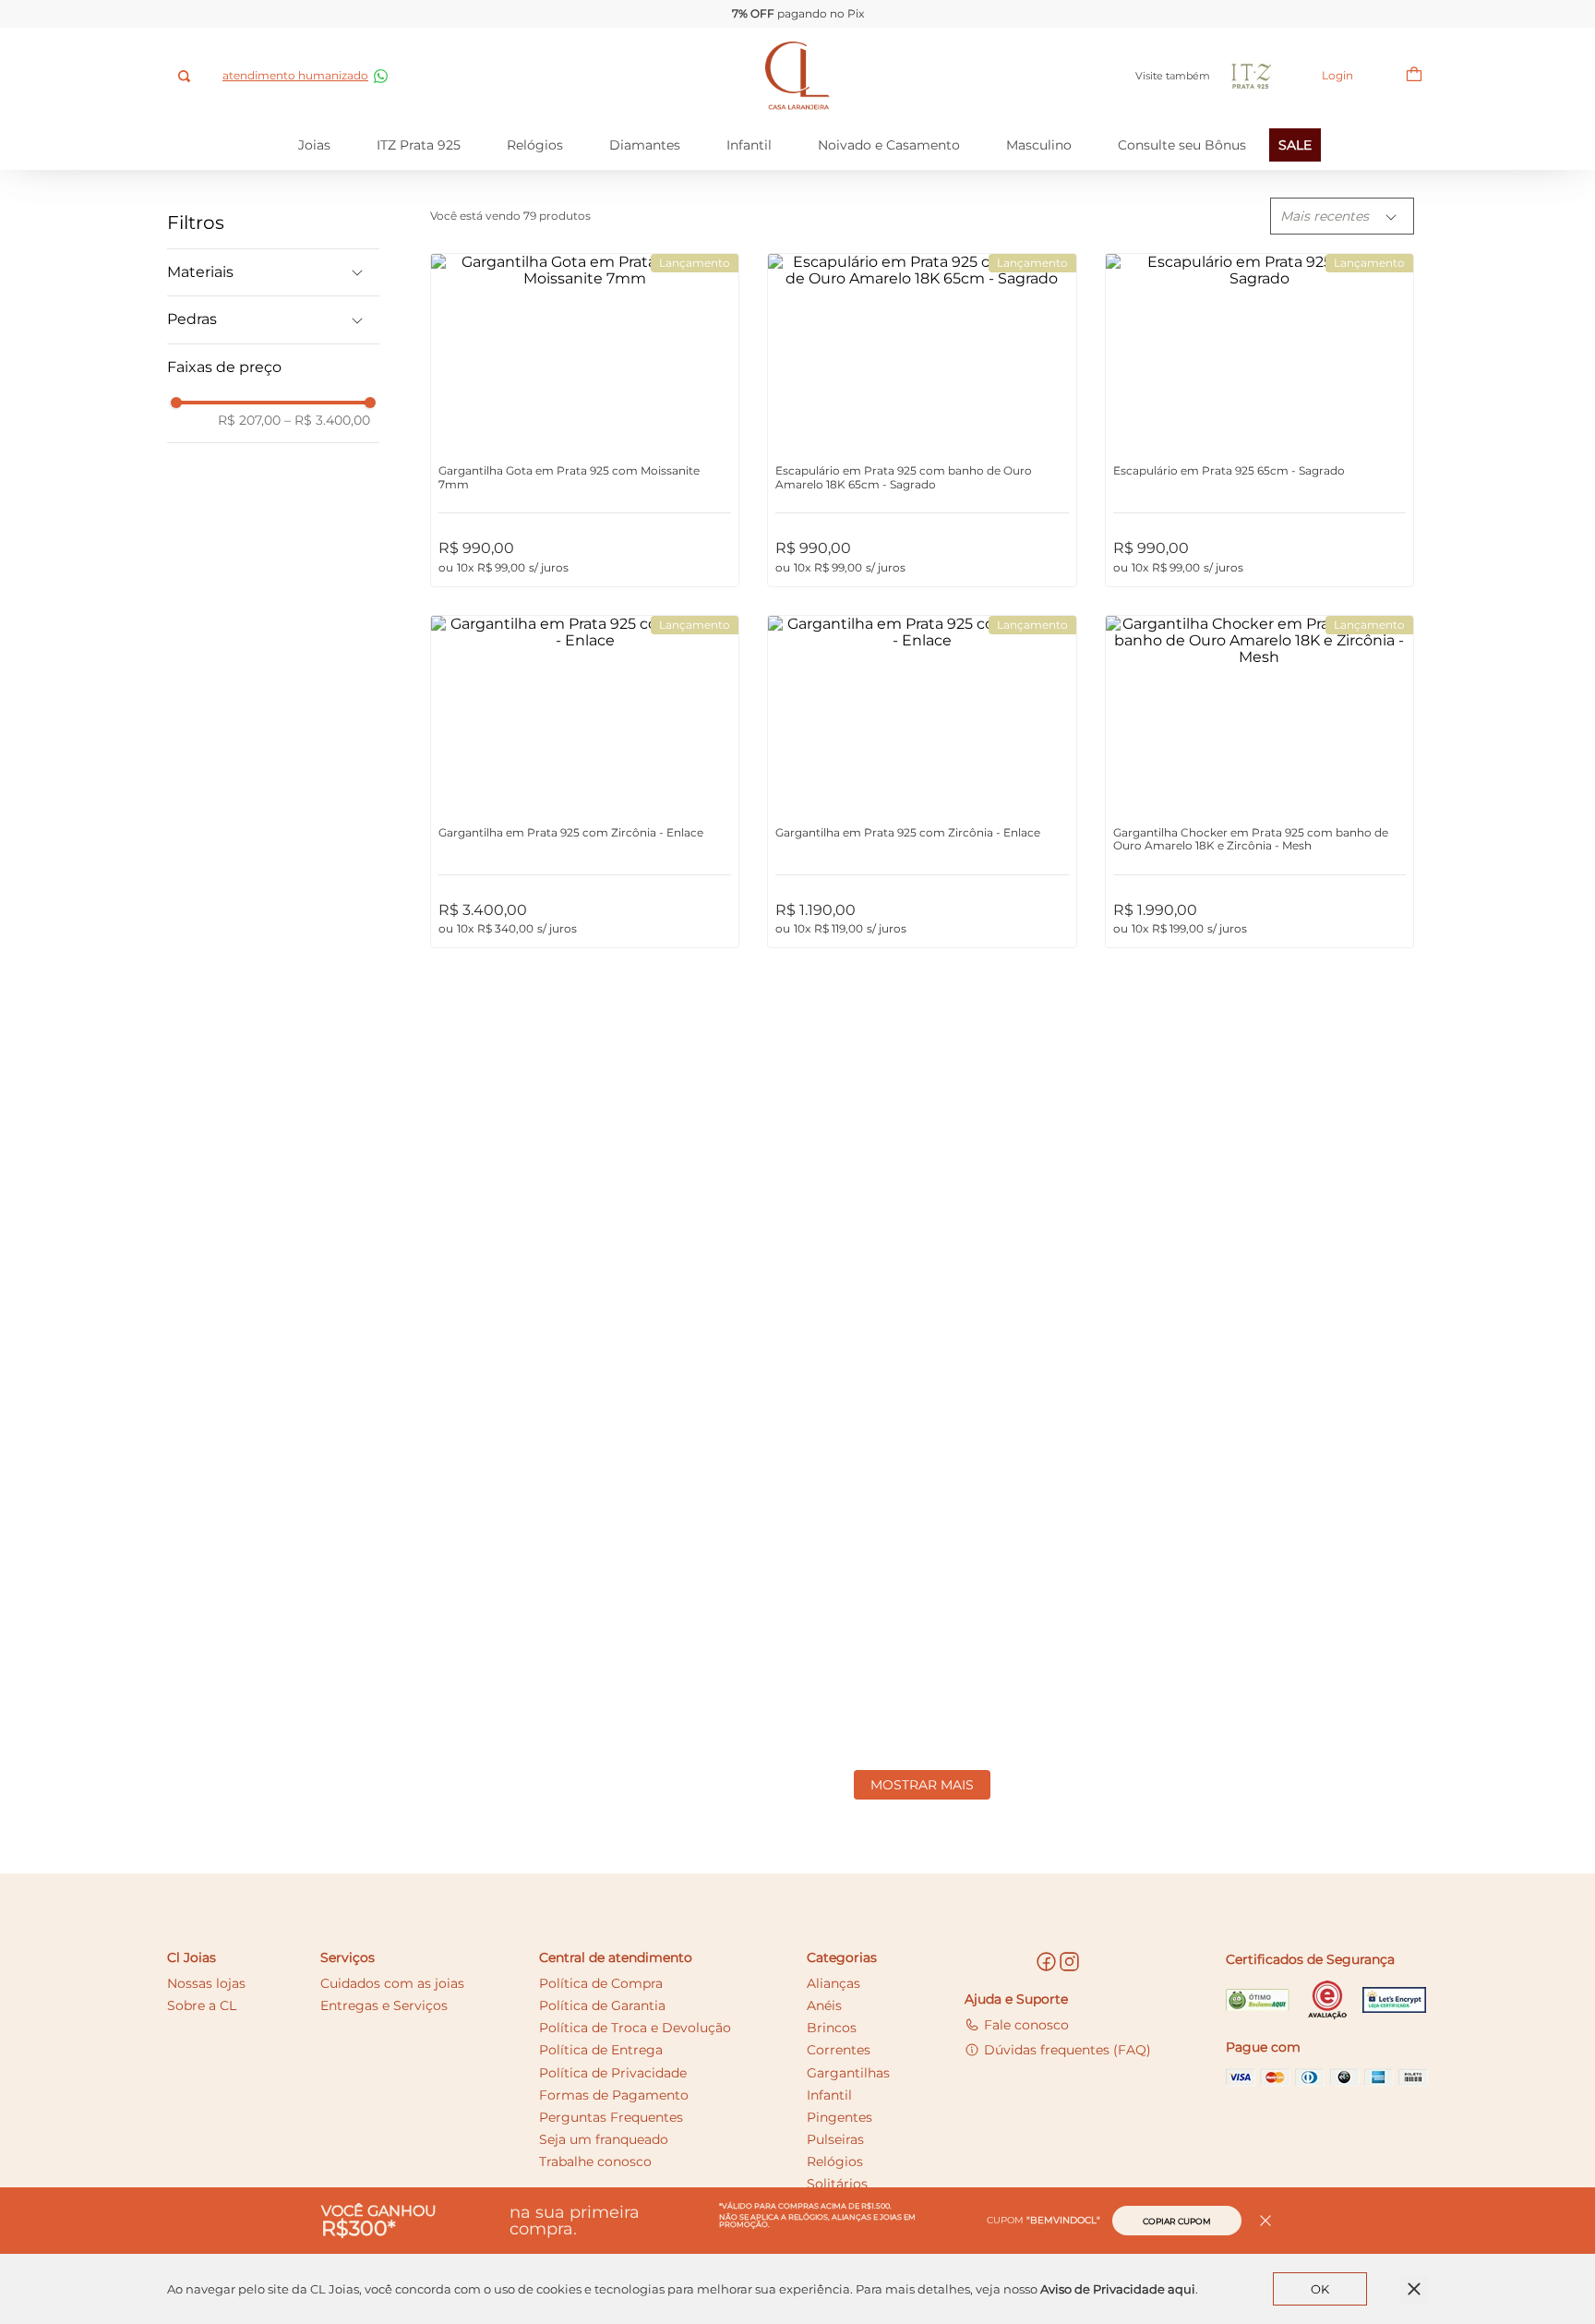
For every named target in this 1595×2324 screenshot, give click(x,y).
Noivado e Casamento (889, 145)
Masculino (1039, 145)
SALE (1295, 145)
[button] (273, 272)
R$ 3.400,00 (327, 420)
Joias (314, 145)
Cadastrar (1143, 1897)
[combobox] (186, 76)
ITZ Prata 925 (419, 145)
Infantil (749, 145)
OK (1320, 2289)
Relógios (535, 145)
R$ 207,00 (249, 420)
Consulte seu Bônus (1182, 145)
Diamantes (645, 145)
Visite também (1173, 76)
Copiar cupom (1177, 2221)
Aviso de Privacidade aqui (1118, 2289)
